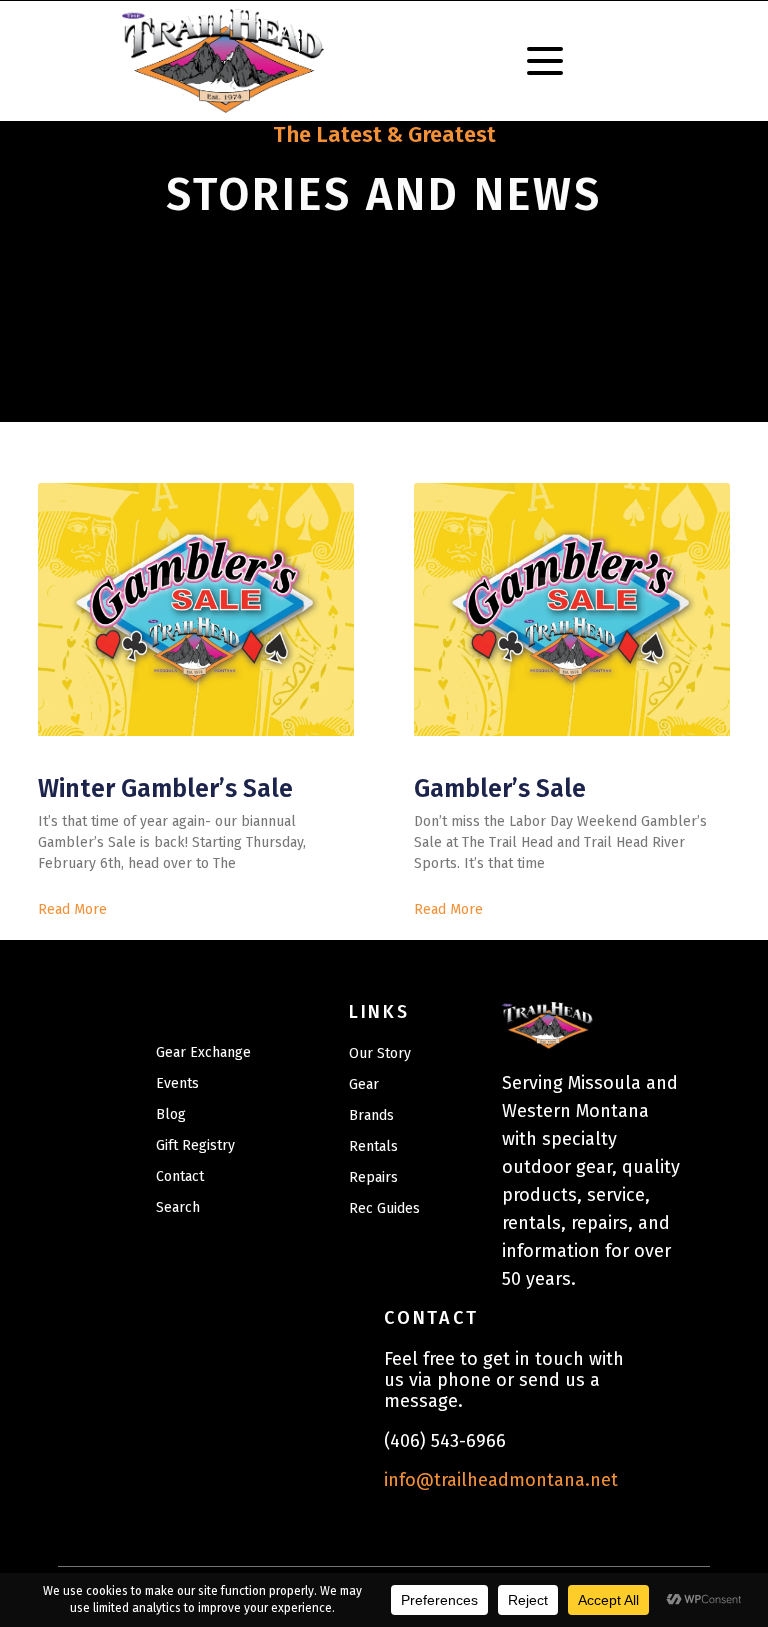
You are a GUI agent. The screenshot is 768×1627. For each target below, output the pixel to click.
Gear (364, 1084)
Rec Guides (384, 1208)
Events (177, 1083)
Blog (171, 1114)
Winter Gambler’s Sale (165, 789)
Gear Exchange (203, 1052)
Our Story (380, 1053)
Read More (72, 909)
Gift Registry (195, 1145)
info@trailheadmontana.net (501, 1480)
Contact (180, 1176)
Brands (371, 1115)
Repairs (373, 1177)
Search (178, 1207)
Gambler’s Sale (500, 789)
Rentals (373, 1146)
